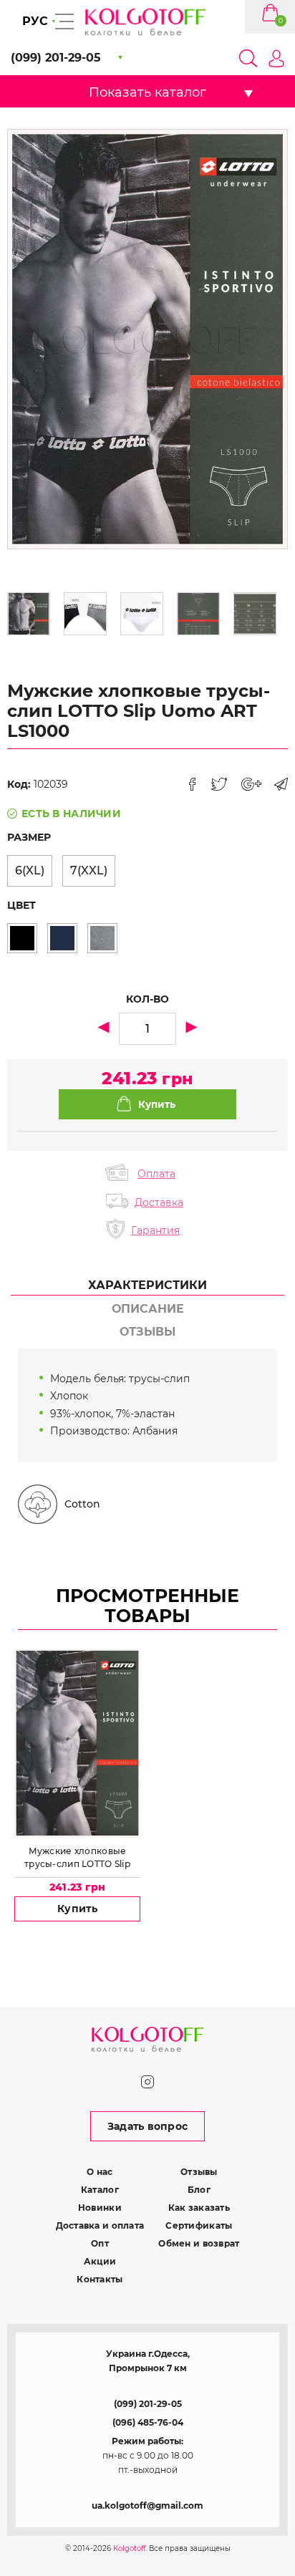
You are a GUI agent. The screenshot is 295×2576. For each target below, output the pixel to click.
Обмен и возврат (199, 2243)
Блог (199, 2190)
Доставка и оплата (100, 2225)
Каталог (100, 2190)
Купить (77, 1909)
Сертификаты (199, 2225)
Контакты (100, 2279)
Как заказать (199, 2208)
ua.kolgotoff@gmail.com (147, 2505)
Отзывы (199, 2172)
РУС (35, 21)
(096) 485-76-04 (148, 2422)
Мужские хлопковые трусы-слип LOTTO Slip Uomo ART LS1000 (77, 1858)
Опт (100, 2243)
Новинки (100, 2208)
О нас (100, 2172)
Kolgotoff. (130, 2548)
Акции (100, 2261)
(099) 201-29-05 (148, 2404)
